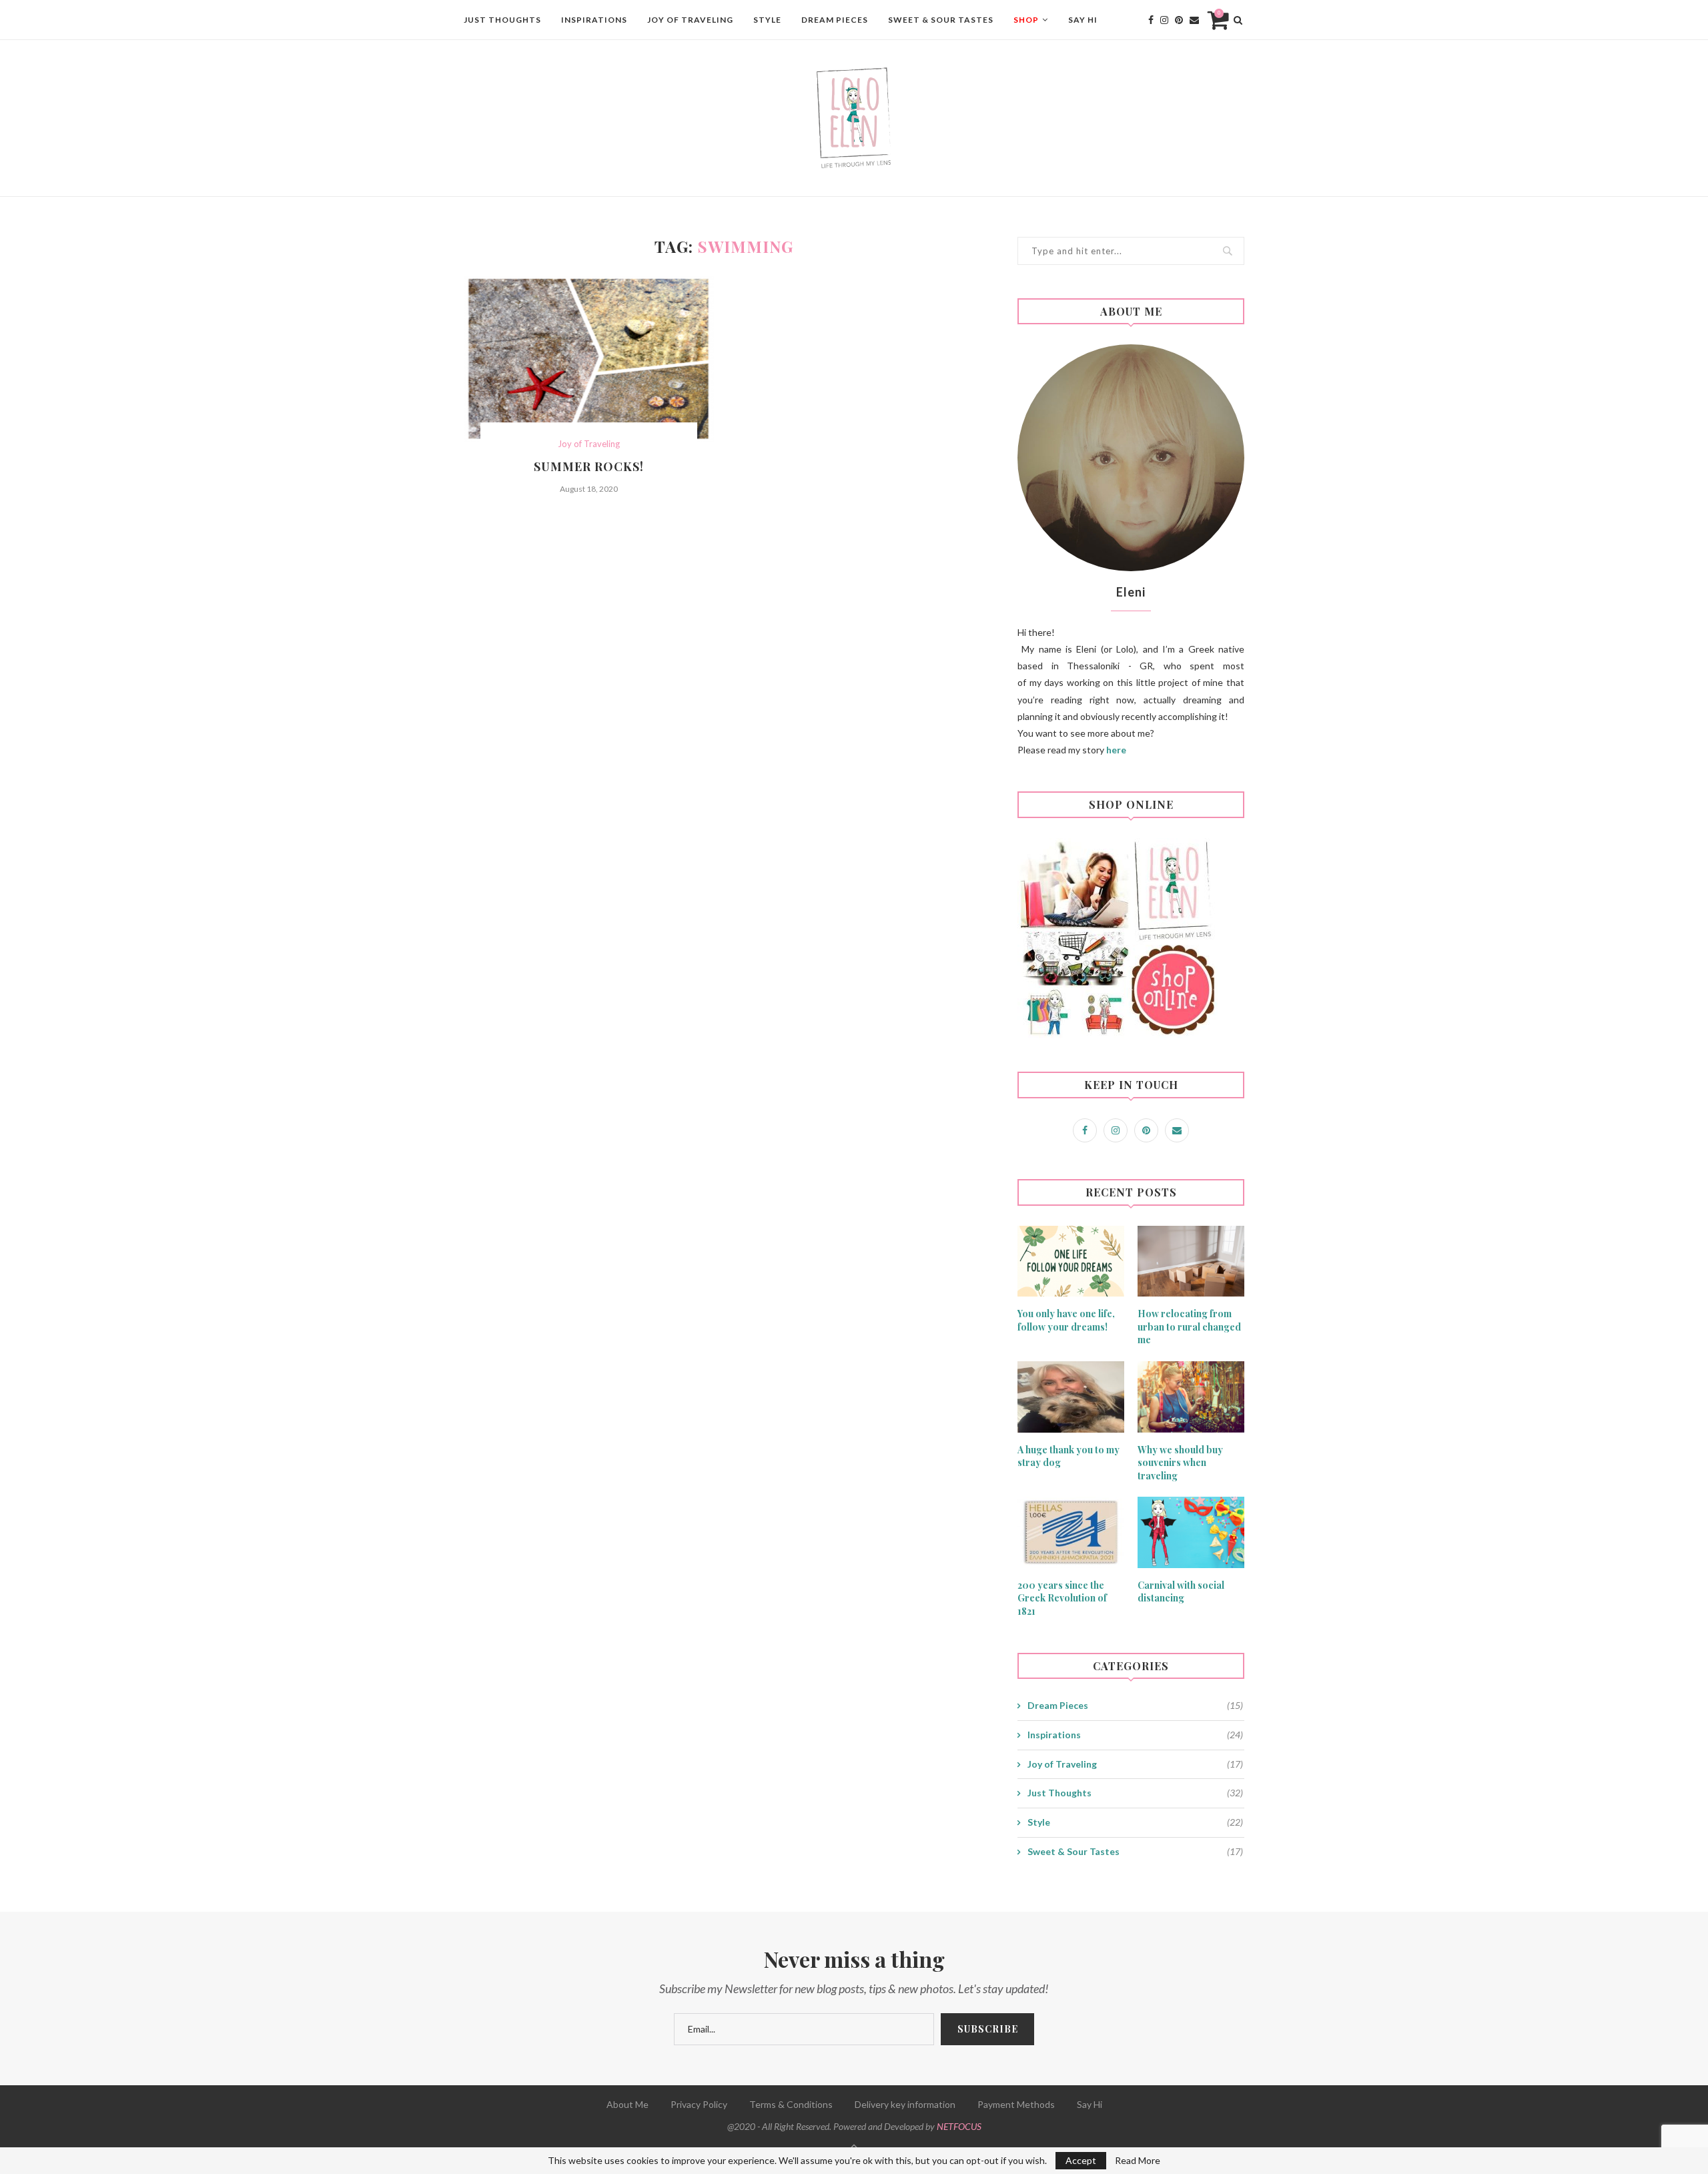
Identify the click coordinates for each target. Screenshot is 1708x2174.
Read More (1138, 2161)
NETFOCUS (959, 2126)
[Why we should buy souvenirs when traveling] (1191, 1397)
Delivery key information (905, 2104)
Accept (1081, 2160)
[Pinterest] (1179, 20)
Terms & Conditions (791, 2104)
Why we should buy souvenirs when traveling (1180, 1463)
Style (767, 20)
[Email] (1194, 20)
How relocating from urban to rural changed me (1189, 1327)
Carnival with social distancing (1181, 1592)
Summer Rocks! (589, 466)
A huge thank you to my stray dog (1069, 1456)
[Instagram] (1164, 20)
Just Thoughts (502, 20)
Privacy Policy (699, 2104)
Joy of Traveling (690, 20)
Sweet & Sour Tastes (941, 20)
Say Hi (1083, 20)
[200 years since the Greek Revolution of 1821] (1071, 1532)
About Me (627, 2104)
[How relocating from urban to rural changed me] (1191, 1261)
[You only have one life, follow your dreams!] (1071, 1261)
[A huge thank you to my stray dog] (1071, 1397)
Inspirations (594, 20)
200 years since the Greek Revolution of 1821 (1062, 1598)
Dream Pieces (835, 20)
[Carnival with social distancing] (1191, 1532)
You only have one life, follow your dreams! (1066, 1320)
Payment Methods (1016, 2104)
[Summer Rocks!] (589, 359)
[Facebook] (1151, 20)
